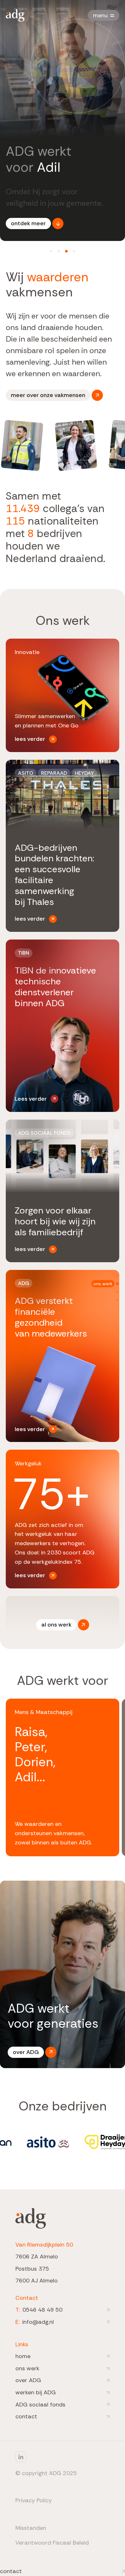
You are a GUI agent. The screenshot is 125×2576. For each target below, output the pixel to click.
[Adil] (66, 251)
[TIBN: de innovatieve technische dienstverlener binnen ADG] (63, 1026)
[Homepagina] (31, 2218)
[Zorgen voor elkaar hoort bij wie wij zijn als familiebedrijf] (63, 1191)
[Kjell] (74, 251)
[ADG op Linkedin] (46, 2457)
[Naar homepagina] (15, 15)
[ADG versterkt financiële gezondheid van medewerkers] (63, 1356)
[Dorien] (51, 251)
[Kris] (59, 251)
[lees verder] (63, 695)
